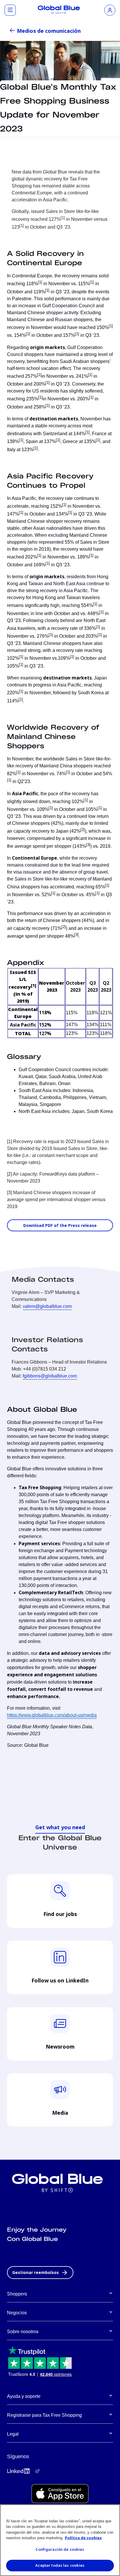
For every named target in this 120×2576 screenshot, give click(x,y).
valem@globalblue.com (47, 1306)
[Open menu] (10, 10)
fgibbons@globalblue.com (50, 1376)
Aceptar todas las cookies (60, 2565)
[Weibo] (37, 2471)
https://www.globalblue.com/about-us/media (52, 1715)
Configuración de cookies (60, 2549)
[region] (60, 2540)
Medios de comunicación (49, 31)
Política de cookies (83, 2538)
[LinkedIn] (18, 2471)
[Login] (110, 10)
